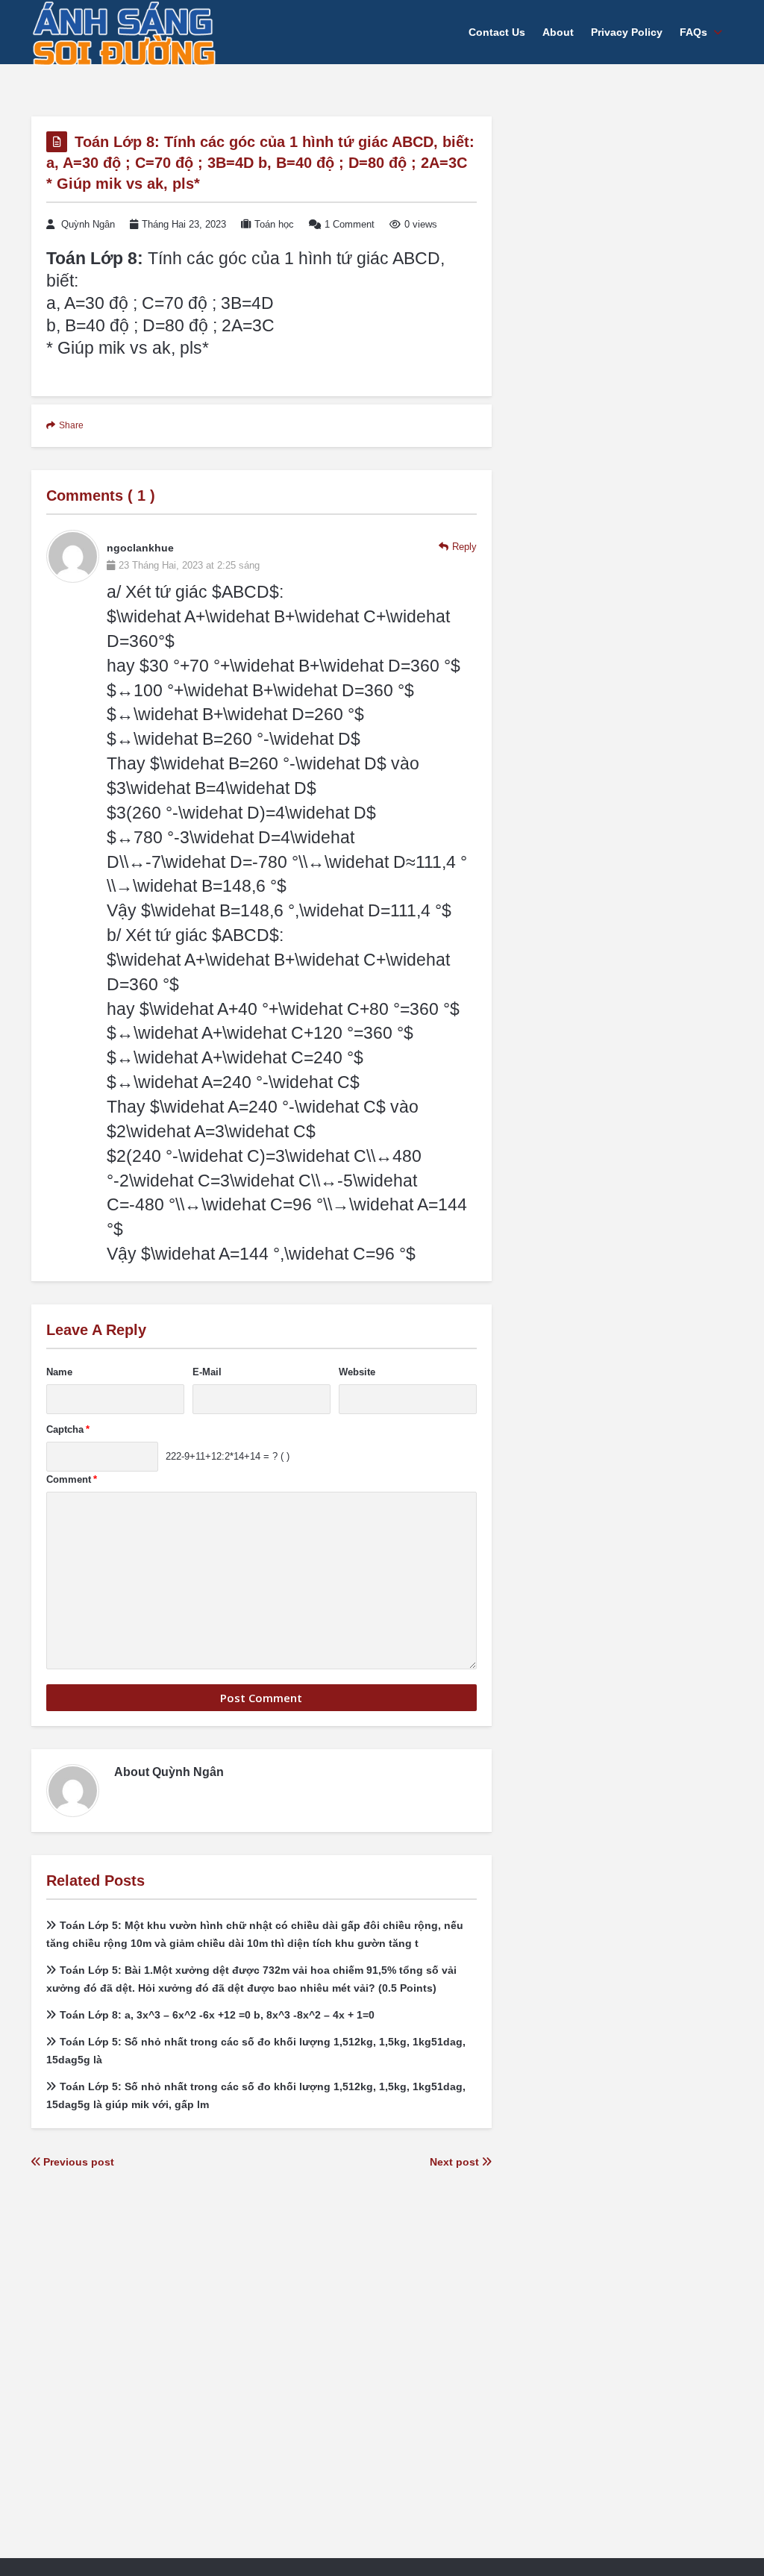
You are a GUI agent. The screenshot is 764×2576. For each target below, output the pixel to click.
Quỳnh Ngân (88, 224)
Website (357, 1372)
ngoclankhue (140, 548)
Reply (464, 547)
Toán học (274, 224)
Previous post (77, 2162)
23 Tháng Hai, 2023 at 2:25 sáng (189, 565)
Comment (72, 1479)
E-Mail (207, 1372)
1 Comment (350, 224)
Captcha (68, 1429)
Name (59, 1372)
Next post (456, 2162)
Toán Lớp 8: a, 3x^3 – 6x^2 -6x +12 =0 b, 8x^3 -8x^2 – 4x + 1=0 (217, 2015)
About (558, 32)
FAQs (693, 32)
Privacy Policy (627, 32)
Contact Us (497, 32)
